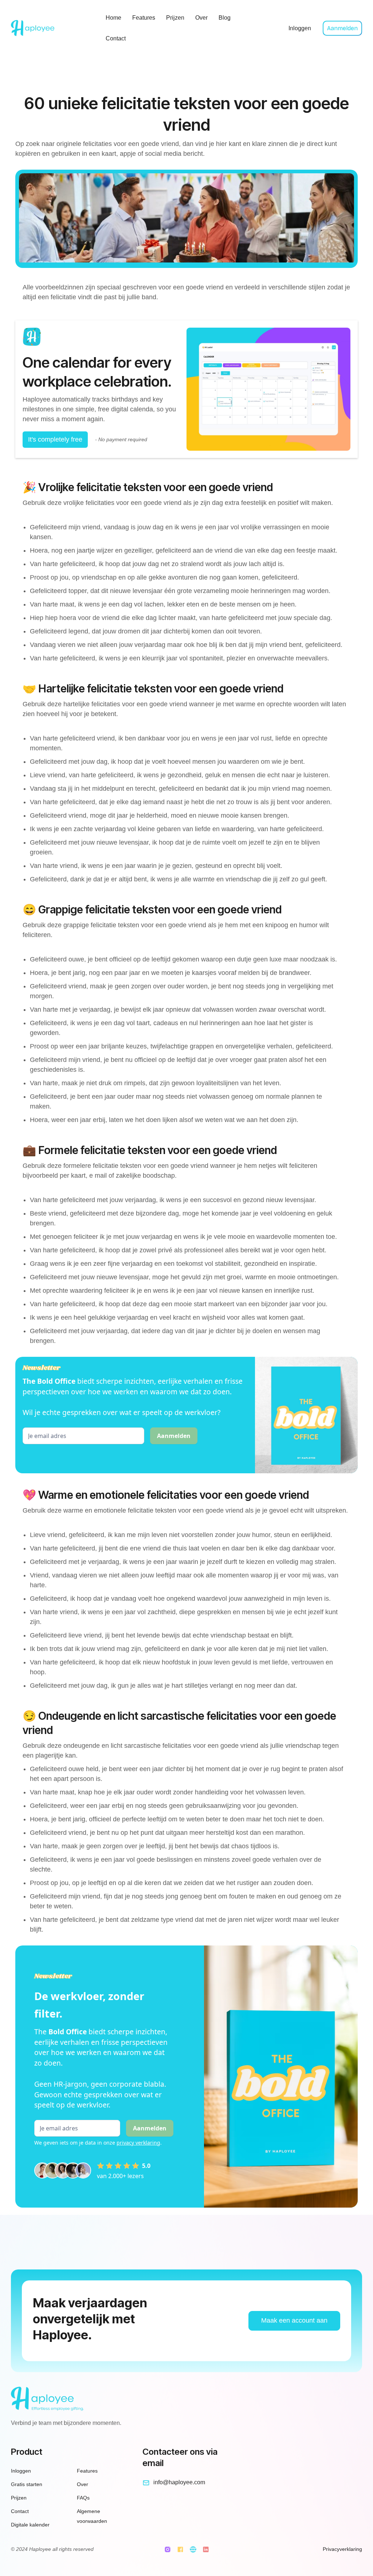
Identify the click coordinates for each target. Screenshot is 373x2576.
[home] (52, 28)
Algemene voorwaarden (92, 2516)
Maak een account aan (294, 2320)
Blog (225, 18)
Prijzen (175, 18)
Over (201, 18)
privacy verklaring (138, 2143)
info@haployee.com (179, 2482)
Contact (116, 38)
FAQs (83, 2498)
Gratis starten (27, 2484)
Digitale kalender (30, 2525)
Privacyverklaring (342, 2549)
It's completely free (55, 439)
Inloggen (300, 28)
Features (144, 18)
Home (113, 18)
